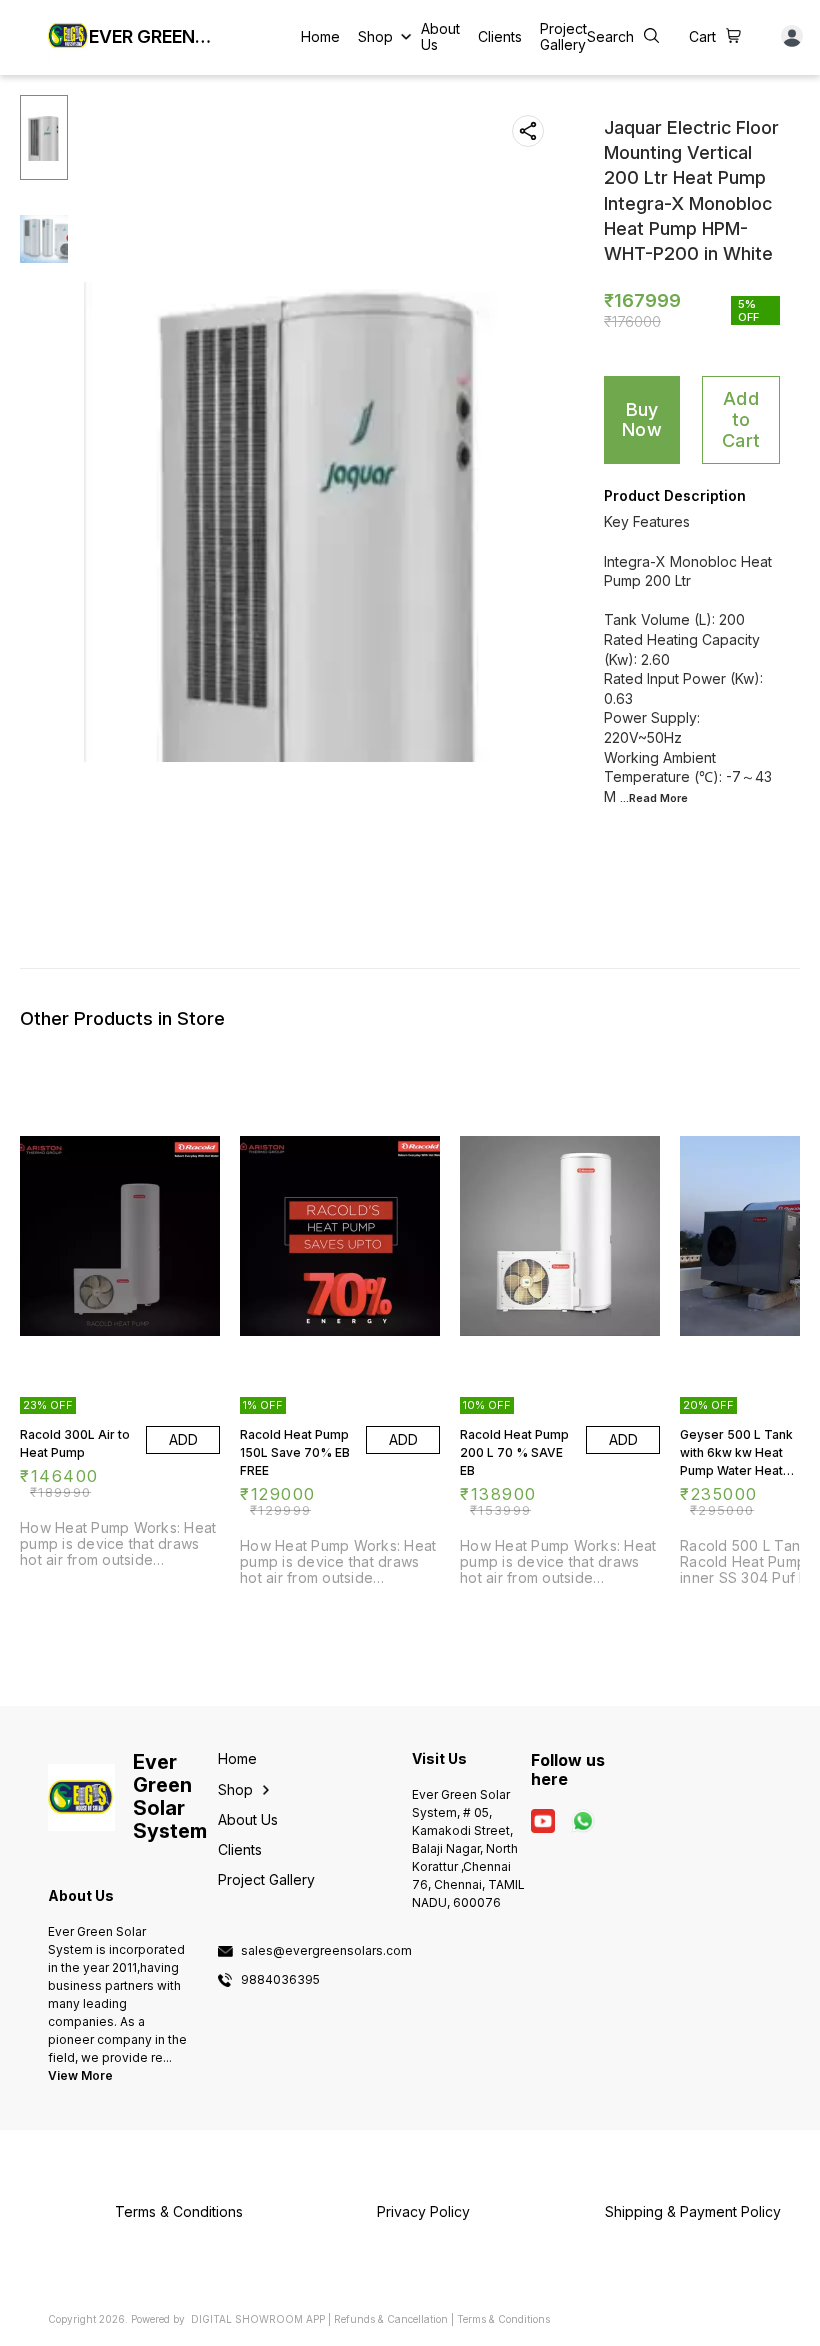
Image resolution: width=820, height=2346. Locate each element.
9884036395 (280, 1980)
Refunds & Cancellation (391, 2319)
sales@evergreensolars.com (326, 1951)
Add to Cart (741, 419)
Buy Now (642, 420)
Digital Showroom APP (258, 2319)
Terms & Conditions (503, 2319)
